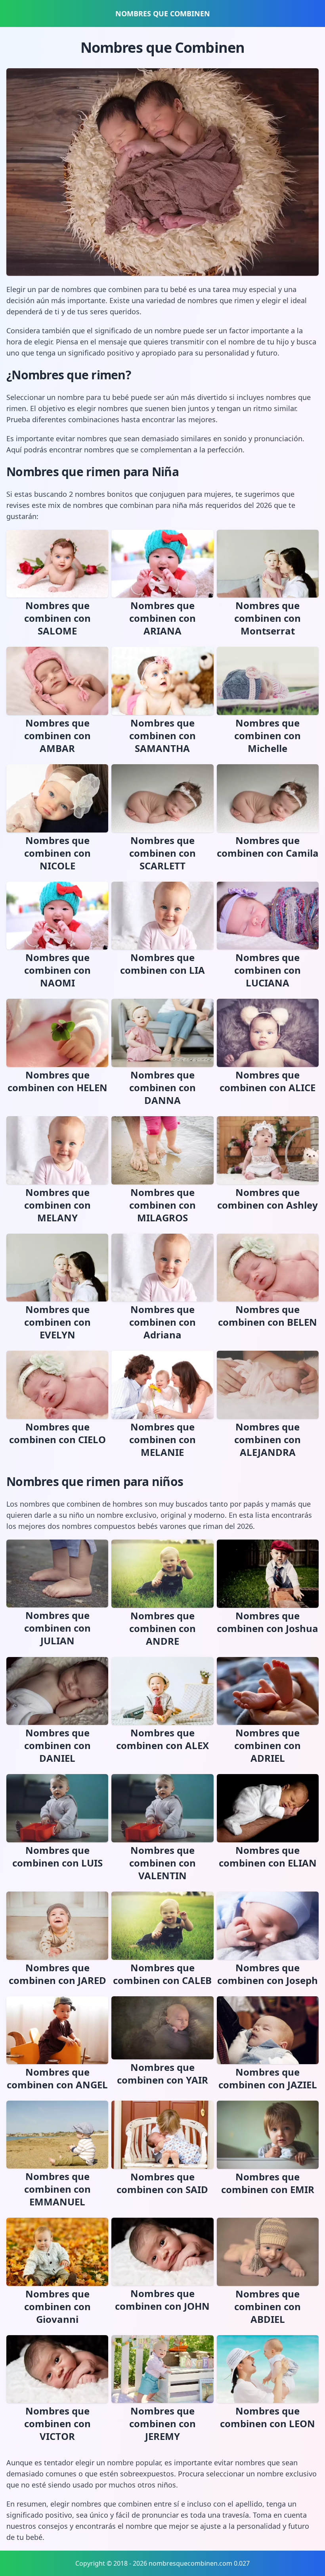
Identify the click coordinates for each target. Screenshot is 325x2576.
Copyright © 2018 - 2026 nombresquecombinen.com (154, 2563)
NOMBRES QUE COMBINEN (163, 13)
